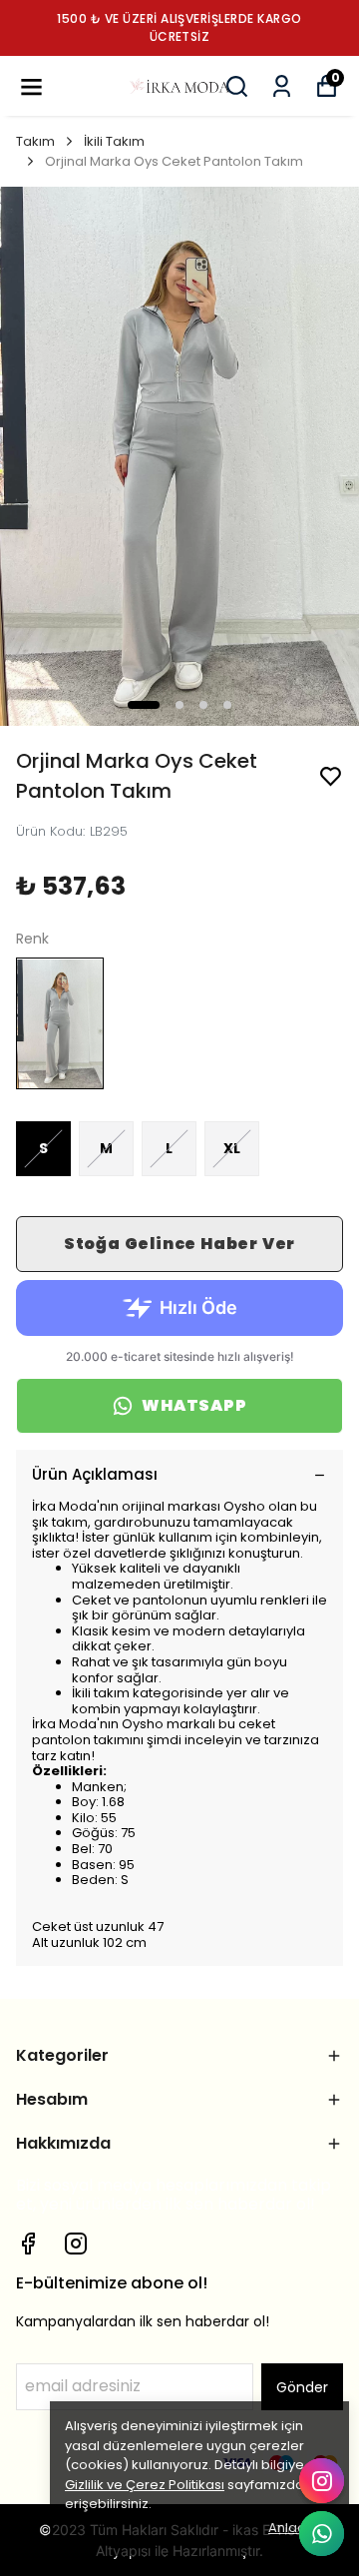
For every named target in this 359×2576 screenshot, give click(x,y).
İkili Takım (114, 141)
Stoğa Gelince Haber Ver (179, 1244)
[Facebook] (28, 2244)
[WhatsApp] (322, 2534)
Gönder (302, 2387)
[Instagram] (76, 2244)
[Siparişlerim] (282, 86)
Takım (35, 141)
